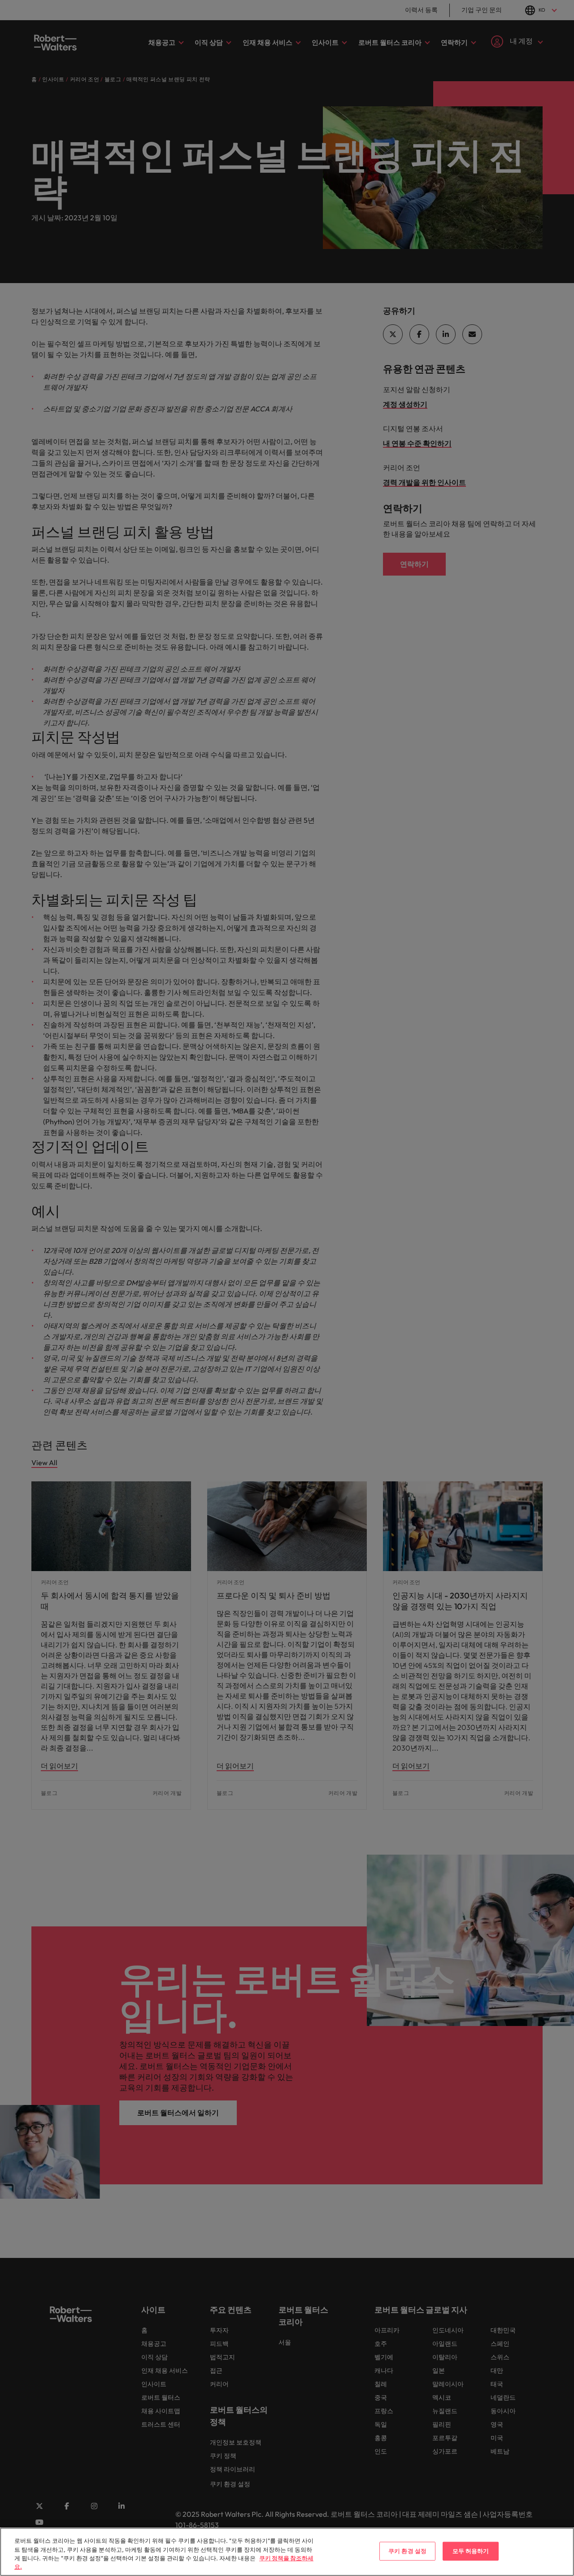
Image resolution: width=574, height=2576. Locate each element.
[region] (287, 2552)
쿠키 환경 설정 (407, 2551)
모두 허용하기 (471, 2551)
